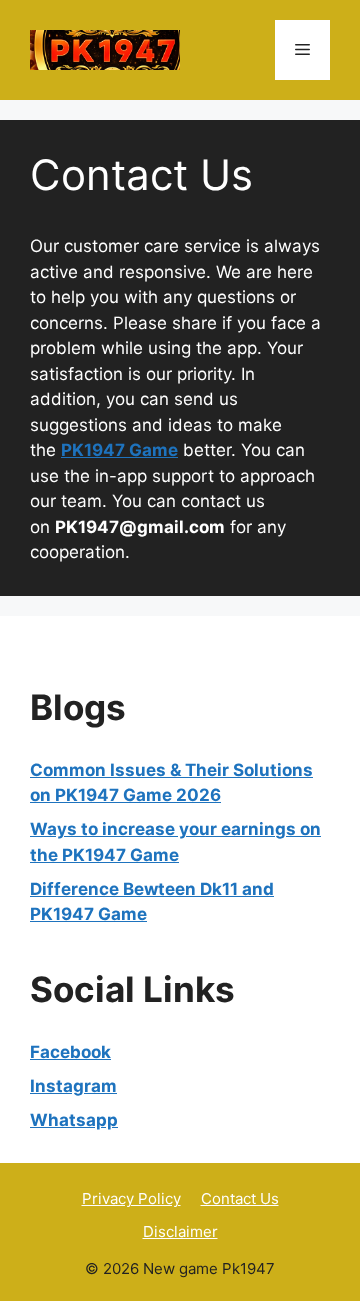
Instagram (73, 1086)
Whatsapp (74, 1120)
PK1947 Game (119, 450)
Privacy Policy (131, 1198)
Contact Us (240, 1198)
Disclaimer (180, 1231)
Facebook (70, 1052)
